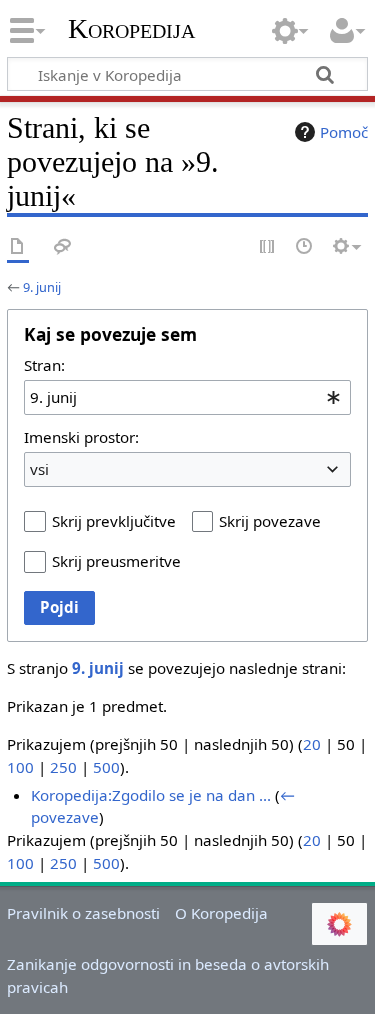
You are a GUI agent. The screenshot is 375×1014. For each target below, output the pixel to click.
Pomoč (344, 132)
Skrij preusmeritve (116, 561)
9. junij (42, 287)
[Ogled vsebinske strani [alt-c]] (18, 247)
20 (312, 744)
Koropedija (131, 29)
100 (20, 767)
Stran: (44, 365)
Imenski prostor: (81, 437)
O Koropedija (221, 913)
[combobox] (187, 397)
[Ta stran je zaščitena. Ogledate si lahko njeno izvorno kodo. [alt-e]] (268, 247)
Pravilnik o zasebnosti (83, 913)
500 (106, 767)
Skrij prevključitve (114, 521)
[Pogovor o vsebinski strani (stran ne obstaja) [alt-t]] (63, 247)
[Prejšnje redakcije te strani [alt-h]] (305, 247)
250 (63, 767)
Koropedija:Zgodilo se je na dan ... (151, 795)
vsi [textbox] (39, 469)
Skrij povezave (270, 521)
